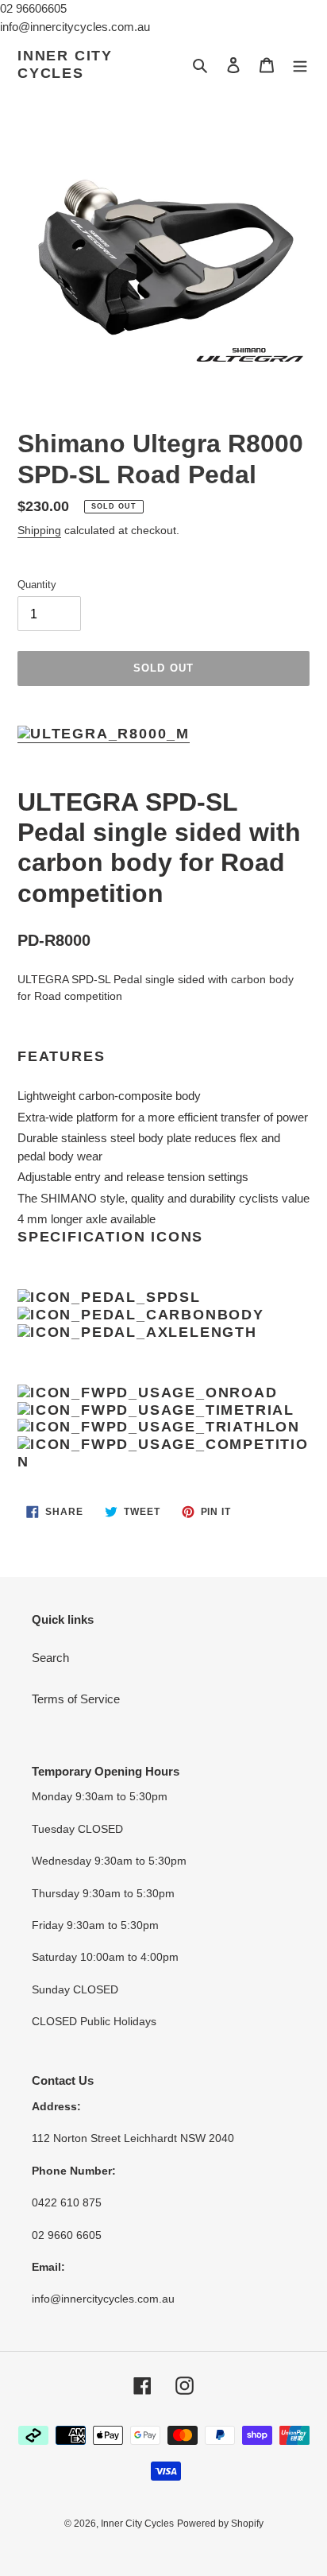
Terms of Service (76, 1699)
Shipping (39, 530)
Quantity (37, 585)
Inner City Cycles (65, 64)
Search (50, 1658)
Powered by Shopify (220, 2524)
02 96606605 (33, 8)
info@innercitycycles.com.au (75, 27)
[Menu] (300, 65)
